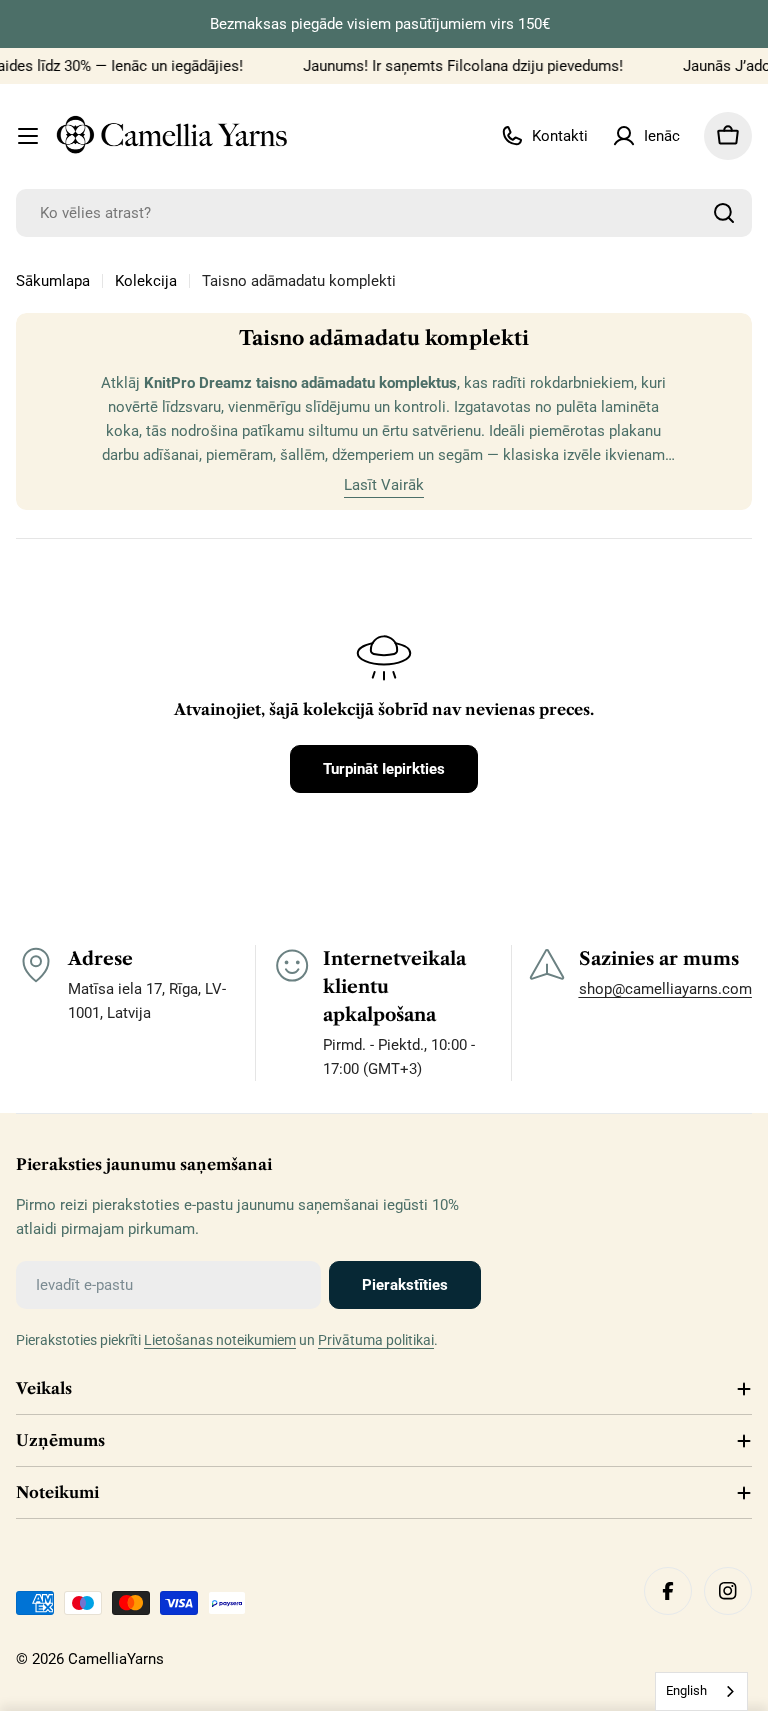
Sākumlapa (53, 281)
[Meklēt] (724, 213)
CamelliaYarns (116, 1659)
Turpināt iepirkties (384, 769)
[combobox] (384, 213)
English (686, 1690)
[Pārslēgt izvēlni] (28, 136)
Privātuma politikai (376, 1340)
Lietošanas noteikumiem (220, 1340)
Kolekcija (146, 281)
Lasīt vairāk (384, 485)
